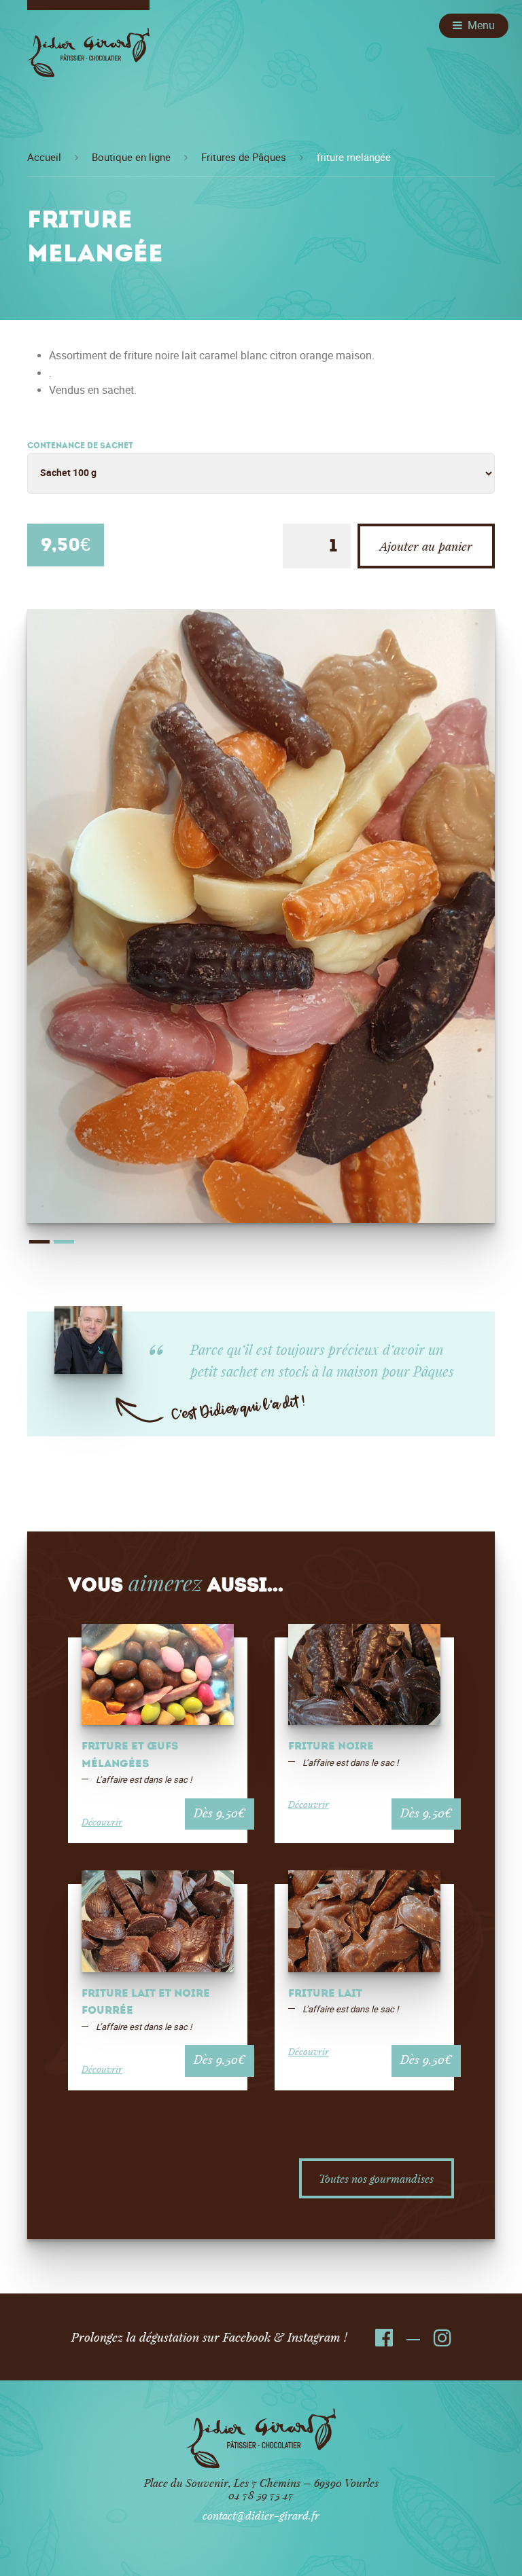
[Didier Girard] (88, 57)
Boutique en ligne (131, 158)
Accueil (44, 158)
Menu (481, 25)
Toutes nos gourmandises (376, 2178)
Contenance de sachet (80, 446)
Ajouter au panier (426, 546)
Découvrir (102, 1822)
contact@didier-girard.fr (261, 2515)
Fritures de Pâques (244, 158)
